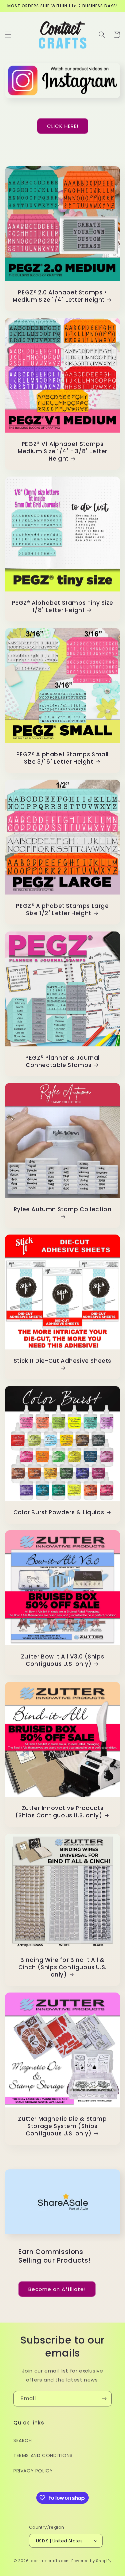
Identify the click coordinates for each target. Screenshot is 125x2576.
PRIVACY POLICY (33, 2471)
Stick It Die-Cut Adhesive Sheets (62, 1361)
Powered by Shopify (91, 2561)
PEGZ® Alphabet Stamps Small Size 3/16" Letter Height (62, 758)
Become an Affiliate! (57, 2289)
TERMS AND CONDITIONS (43, 2455)
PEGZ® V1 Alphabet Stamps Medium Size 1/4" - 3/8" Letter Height (62, 451)
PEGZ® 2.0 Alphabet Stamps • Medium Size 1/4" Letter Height (60, 296)
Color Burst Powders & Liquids (59, 1512)
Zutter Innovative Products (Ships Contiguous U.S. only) (59, 1812)
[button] (8, 35)
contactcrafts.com (50, 2561)
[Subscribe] (104, 2399)
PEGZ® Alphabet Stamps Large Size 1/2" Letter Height (62, 910)
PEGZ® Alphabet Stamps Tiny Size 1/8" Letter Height (63, 606)
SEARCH (23, 2440)
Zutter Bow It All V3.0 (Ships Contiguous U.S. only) (62, 1660)
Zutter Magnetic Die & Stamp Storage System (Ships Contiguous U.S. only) (62, 2126)
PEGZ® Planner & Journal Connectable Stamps (62, 1061)
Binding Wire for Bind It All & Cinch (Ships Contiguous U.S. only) (62, 1967)
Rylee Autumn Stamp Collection (62, 1209)
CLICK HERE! (63, 126)
